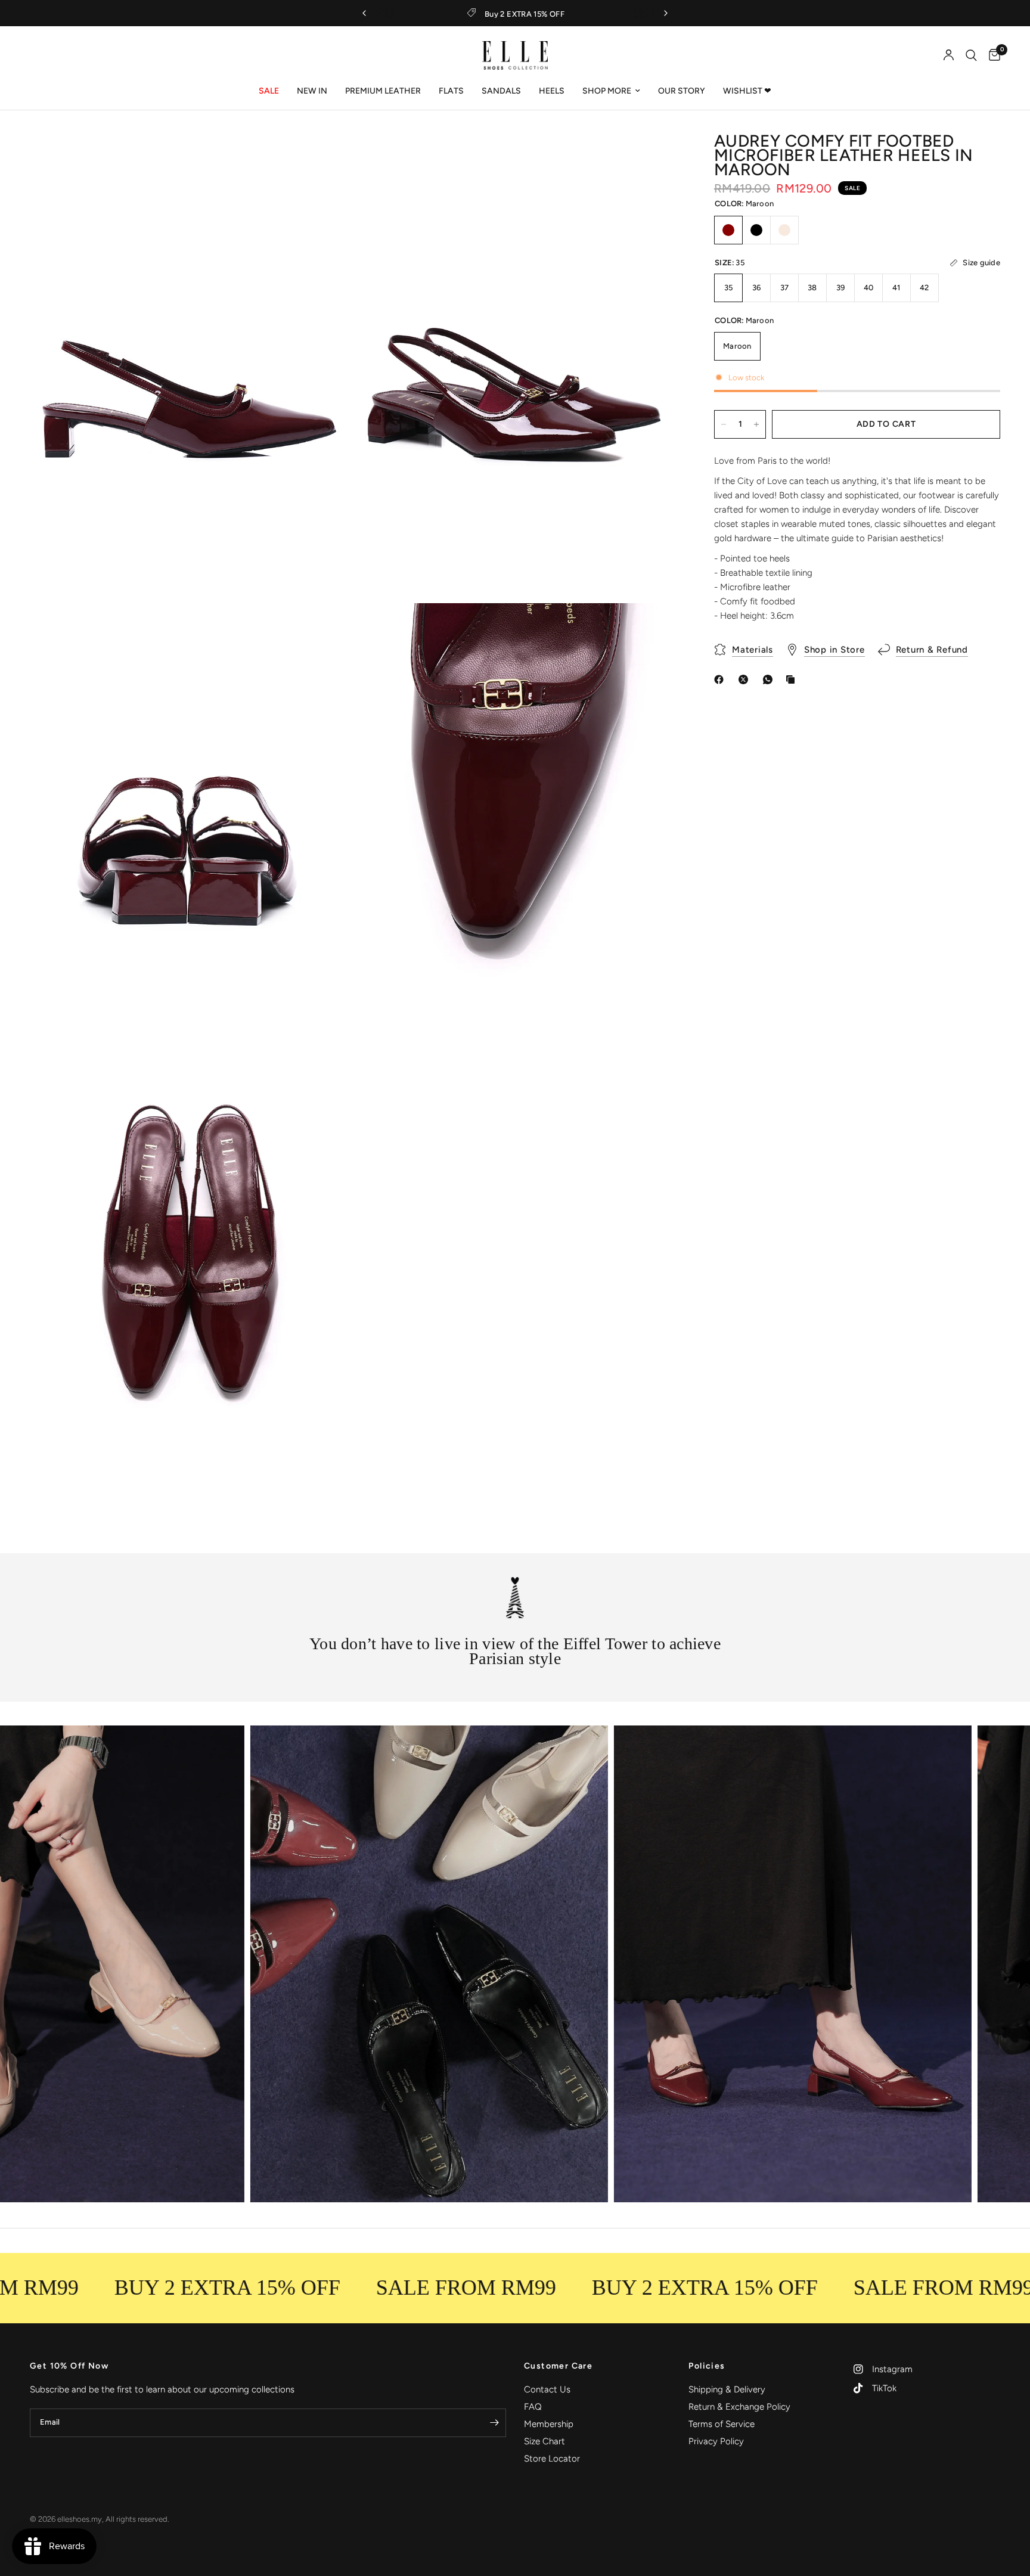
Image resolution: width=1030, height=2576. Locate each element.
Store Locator (552, 2459)
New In (312, 91)
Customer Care (558, 2366)
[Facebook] (721, 679)
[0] (992, 55)
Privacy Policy (716, 2441)
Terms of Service (722, 2424)
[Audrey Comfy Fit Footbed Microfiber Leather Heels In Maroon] (728, 230)
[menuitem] (269, 91)
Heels (552, 91)
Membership (549, 2424)
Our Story (682, 91)
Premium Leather (383, 91)
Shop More (607, 91)
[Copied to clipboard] (793, 679)
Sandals (501, 91)
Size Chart (545, 2441)
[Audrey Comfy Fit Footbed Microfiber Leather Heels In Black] (756, 230)
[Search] (971, 55)
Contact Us (547, 2389)
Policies (707, 2366)
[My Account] (949, 55)
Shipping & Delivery (727, 2389)
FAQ (533, 2407)
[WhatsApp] (770, 679)
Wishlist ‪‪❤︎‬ (747, 91)
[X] (746, 679)
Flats (451, 91)
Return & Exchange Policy (739, 2407)
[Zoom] (328, 159)
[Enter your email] (494, 2423)
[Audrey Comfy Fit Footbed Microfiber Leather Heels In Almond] (784, 230)
